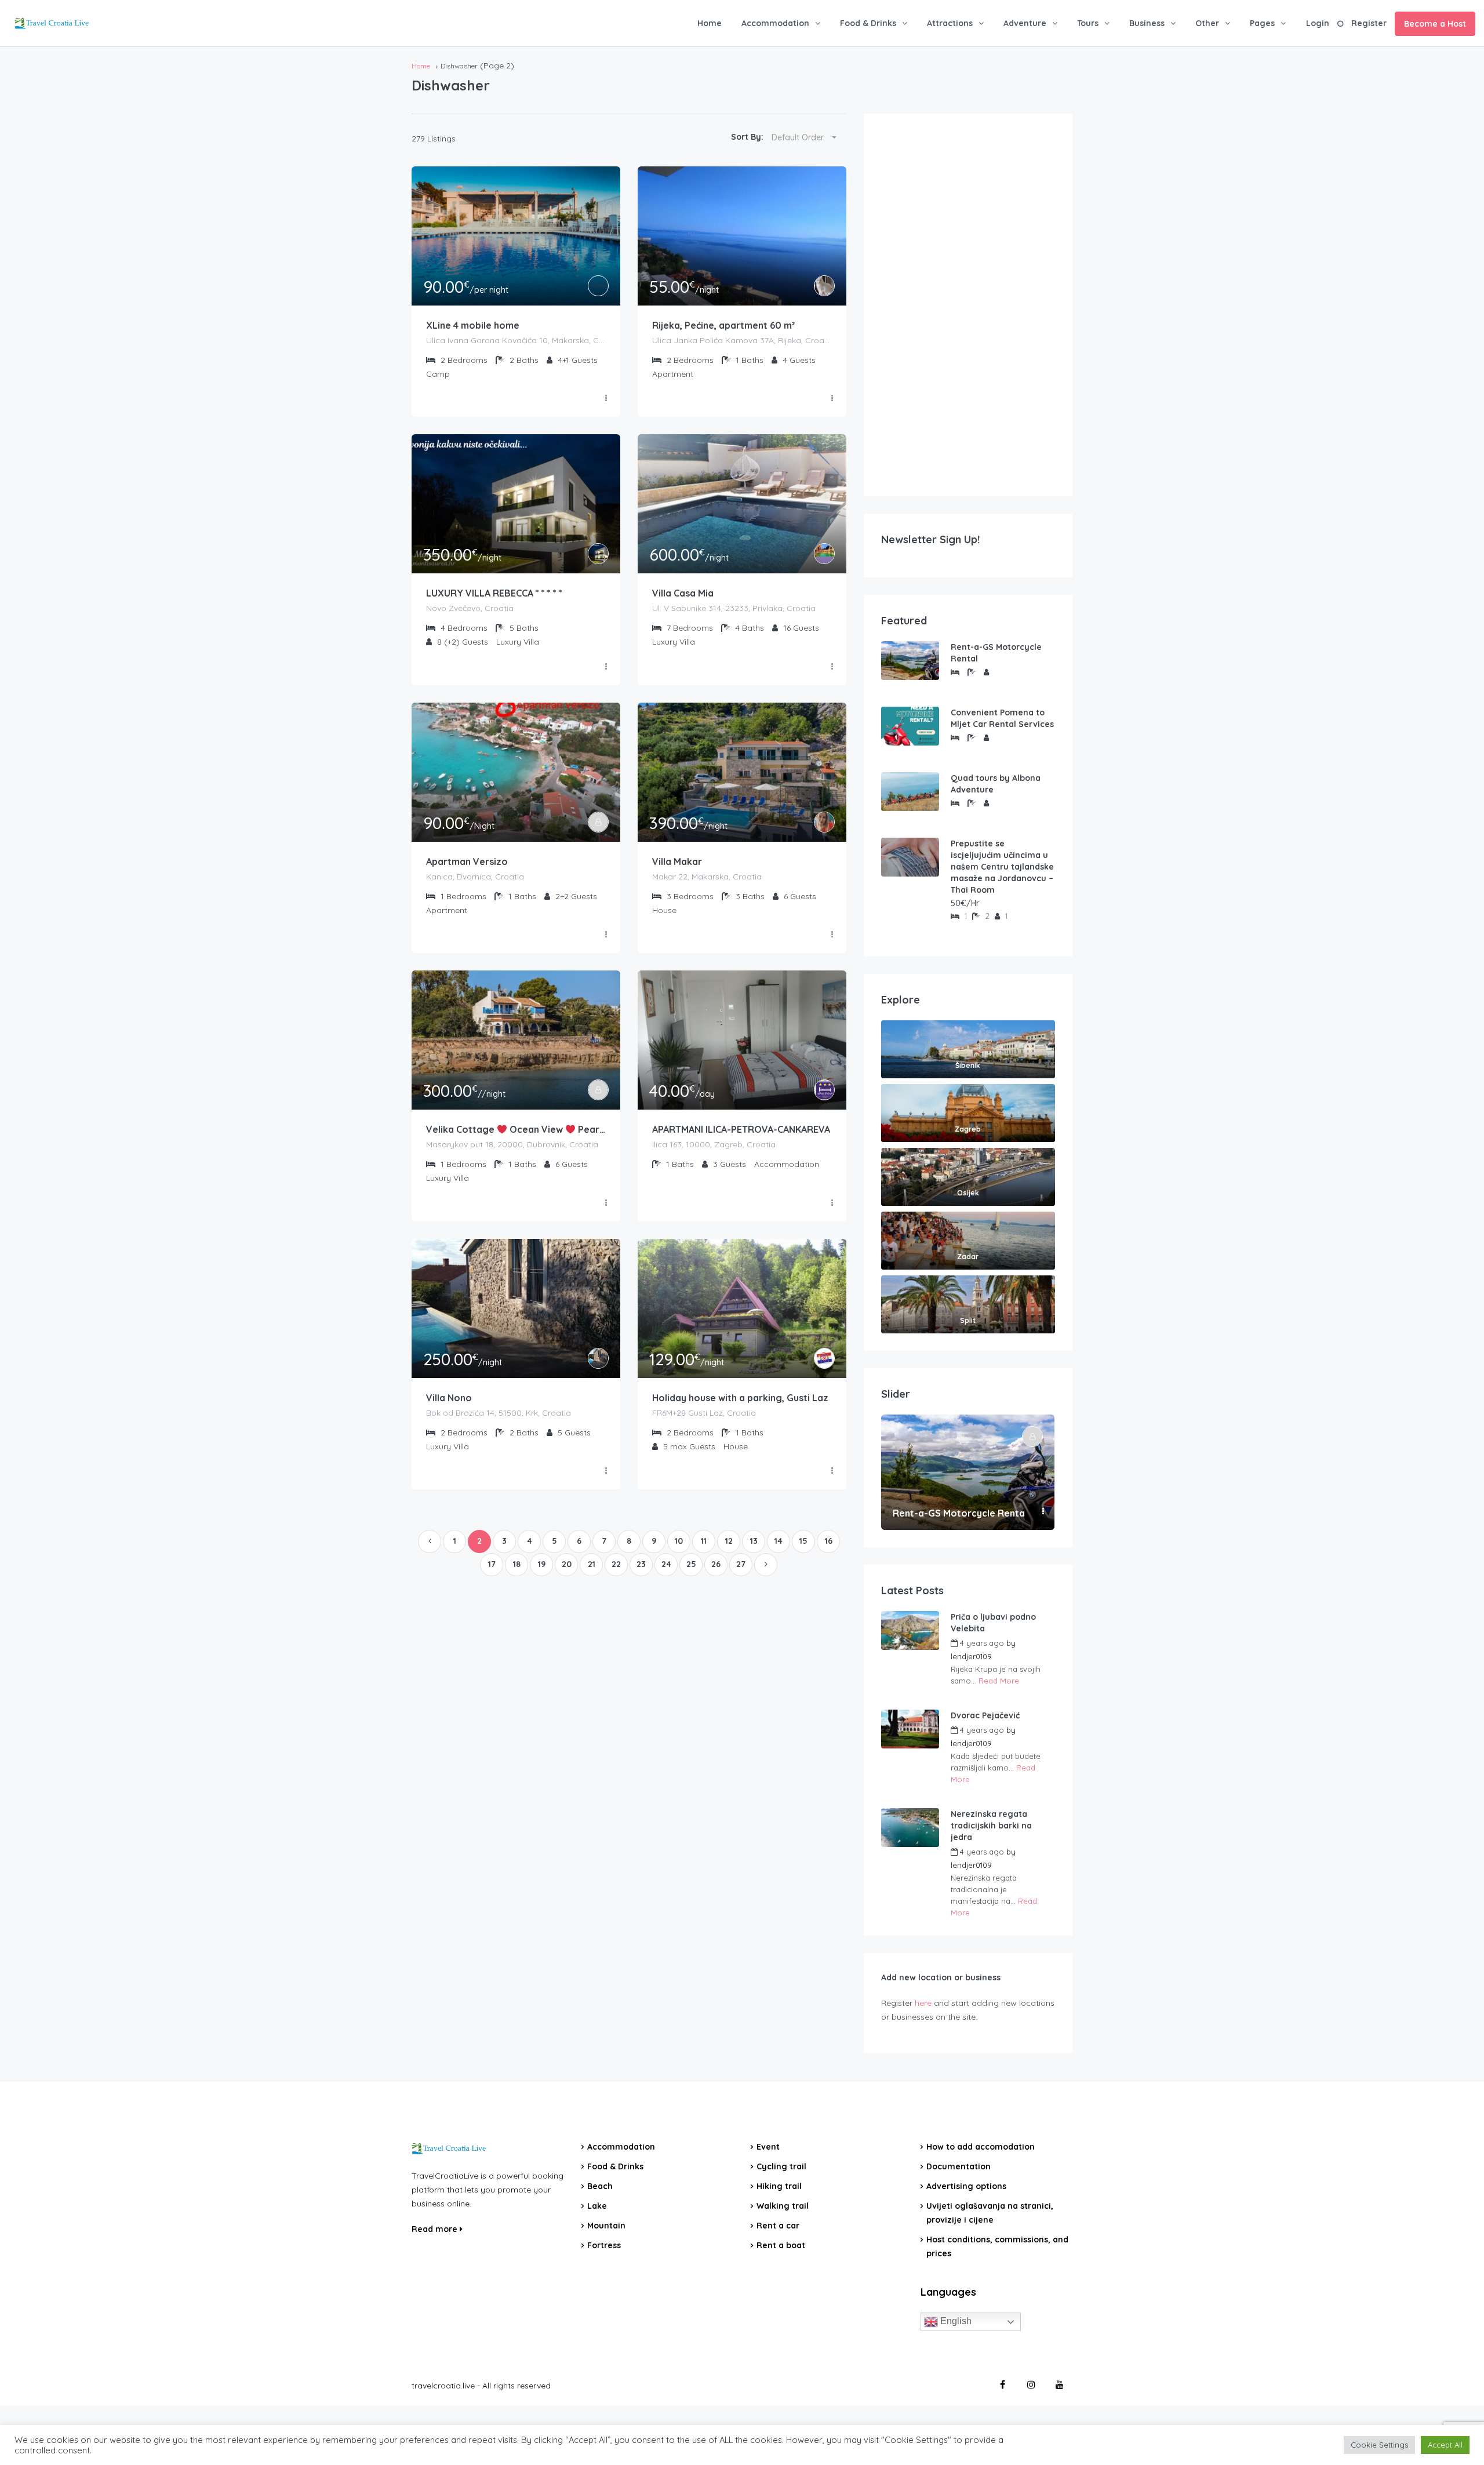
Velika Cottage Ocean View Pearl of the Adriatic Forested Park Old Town (516, 1129)
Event (768, 2147)
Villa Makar (677, 861)
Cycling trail (781, 2166)
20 (567, 1564)
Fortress (604, 2245)
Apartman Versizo (467, 861)
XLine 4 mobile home (473, 325)
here (923, 2003)
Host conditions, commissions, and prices (997, 2246)
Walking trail (783, 2206)
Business (1147, 23)
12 (729, 1541)
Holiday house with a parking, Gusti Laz (740, 1398)
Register (1369, 23)
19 (542, 1564)
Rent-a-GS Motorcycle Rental (996, 653)
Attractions (950, 23)
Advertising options (966, 2186)
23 (641, 1564)
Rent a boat (781, 2245)
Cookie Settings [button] (1379, 2445)
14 (779, 1541)
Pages (1262, 23)
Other (1207, 23)
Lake (597, 2206)
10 (679, 1541)
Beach (600, 2186)
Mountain (606, 2226)
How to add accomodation (981, 2147)
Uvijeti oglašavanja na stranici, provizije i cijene (990, 2213)
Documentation (959, 2166)
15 (803, 1541)
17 (492, 1564)
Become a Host (1435, 24)
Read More (999, 1681)
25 (691, 1564)
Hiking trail (779, 2186)
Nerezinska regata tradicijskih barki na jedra (991, 1826)
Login (1318, 23)
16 (829, 1541)
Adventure (1025, 23)
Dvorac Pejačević (985, 1715)
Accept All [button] (1445, 2445)
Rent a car (778, 2226)
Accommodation (775, 23)
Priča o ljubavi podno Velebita (993, 1623)
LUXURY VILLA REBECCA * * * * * (494, 593)
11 (704, 1541)
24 (666, 1564)
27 (741, 1564)
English (955, 2321)
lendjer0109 (971, 1656)
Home (710, 23)
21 (592, 1564)
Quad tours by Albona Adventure (996, 784)
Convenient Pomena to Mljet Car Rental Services (1002, 718)
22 (616, 1564)
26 (716, 1564)
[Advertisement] (968, 305)
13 (754, 1541)
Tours (1088, 23)
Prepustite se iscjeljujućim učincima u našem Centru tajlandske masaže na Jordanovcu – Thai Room (1002, 867)
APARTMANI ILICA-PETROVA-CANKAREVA (741, 1129)
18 (517, 1564)
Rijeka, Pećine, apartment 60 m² (723, 325)
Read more (436, 2229)
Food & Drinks (868, 23)
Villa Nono (449, 1398)
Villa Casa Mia (683, 593)
